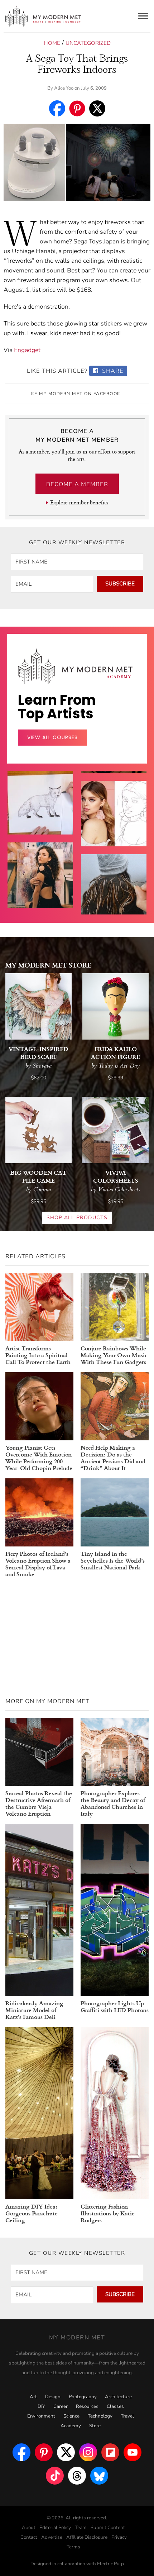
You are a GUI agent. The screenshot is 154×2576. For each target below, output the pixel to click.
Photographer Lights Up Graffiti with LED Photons (115, 2006)
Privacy (119, 2537)
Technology (100, 2416)
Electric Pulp (110, 2564)
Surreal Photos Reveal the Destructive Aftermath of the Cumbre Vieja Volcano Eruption (39, 1803)
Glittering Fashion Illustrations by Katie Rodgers (108, 2213)
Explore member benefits (79, 502)
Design (53, 2397)
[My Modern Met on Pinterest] (44, 2452)
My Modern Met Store (48, 965)
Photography (83, 2397)
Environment (41, 2416)
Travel (127, 2416)
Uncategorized (88, 43)
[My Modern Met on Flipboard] (110, 2452)
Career (61, 2406)
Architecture (118, 2397)
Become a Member (77, 484)
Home (52, 43)
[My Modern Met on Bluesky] (99, 2476)
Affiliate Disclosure (87, 2537)
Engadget (27, 350)
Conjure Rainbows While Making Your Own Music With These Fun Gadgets (114, 1355)
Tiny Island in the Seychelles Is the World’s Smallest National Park (113, 1560)
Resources (87, 2406)
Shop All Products (77, 1218)
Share (112, 371)
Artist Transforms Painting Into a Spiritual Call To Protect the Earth (38, 1355)
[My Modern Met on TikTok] (55, 2476)
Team (81, 2528)
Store (95, 2426)
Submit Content (108, 2528)
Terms (73, 2547)
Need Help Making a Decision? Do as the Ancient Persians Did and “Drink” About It (113, 1458)
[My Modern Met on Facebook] (21, 2452)
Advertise (52, 2537)
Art (33, 2397)
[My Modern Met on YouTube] (133, 2452)
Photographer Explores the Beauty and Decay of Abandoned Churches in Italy (113, 1803)
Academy (71, 2426)
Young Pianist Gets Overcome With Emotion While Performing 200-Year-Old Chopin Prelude (39, 1458)
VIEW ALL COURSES (52, 737)
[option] (40, 893)
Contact (29, 2537)
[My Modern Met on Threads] (77, 2476)
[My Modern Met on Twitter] (66, 2452)
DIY (41, 2406)
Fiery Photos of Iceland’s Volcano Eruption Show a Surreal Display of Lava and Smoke (38, 1564)
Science (71, 2416)
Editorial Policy (55, 2528)
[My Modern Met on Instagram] (88, 2452)
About (29, 2528)
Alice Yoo (64, 88)
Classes (115, 2406)
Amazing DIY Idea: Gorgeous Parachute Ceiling (32, 2213)
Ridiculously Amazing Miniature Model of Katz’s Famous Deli (34, 2010)
